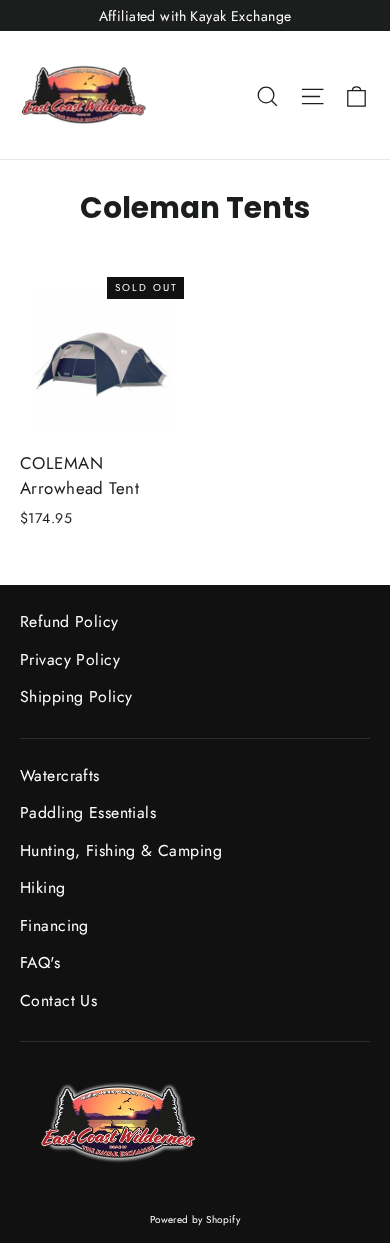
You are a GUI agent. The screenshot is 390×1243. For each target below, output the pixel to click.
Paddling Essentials (88, 812)
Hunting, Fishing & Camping (121, 850)
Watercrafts (60, 775)
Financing (54, 925)
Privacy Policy (70, 659)
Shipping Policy (76, 696)
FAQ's (40, 962)
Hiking (43, 887)
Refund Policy (69, 621)
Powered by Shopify (195, 1219)
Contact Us (58, 1000)
